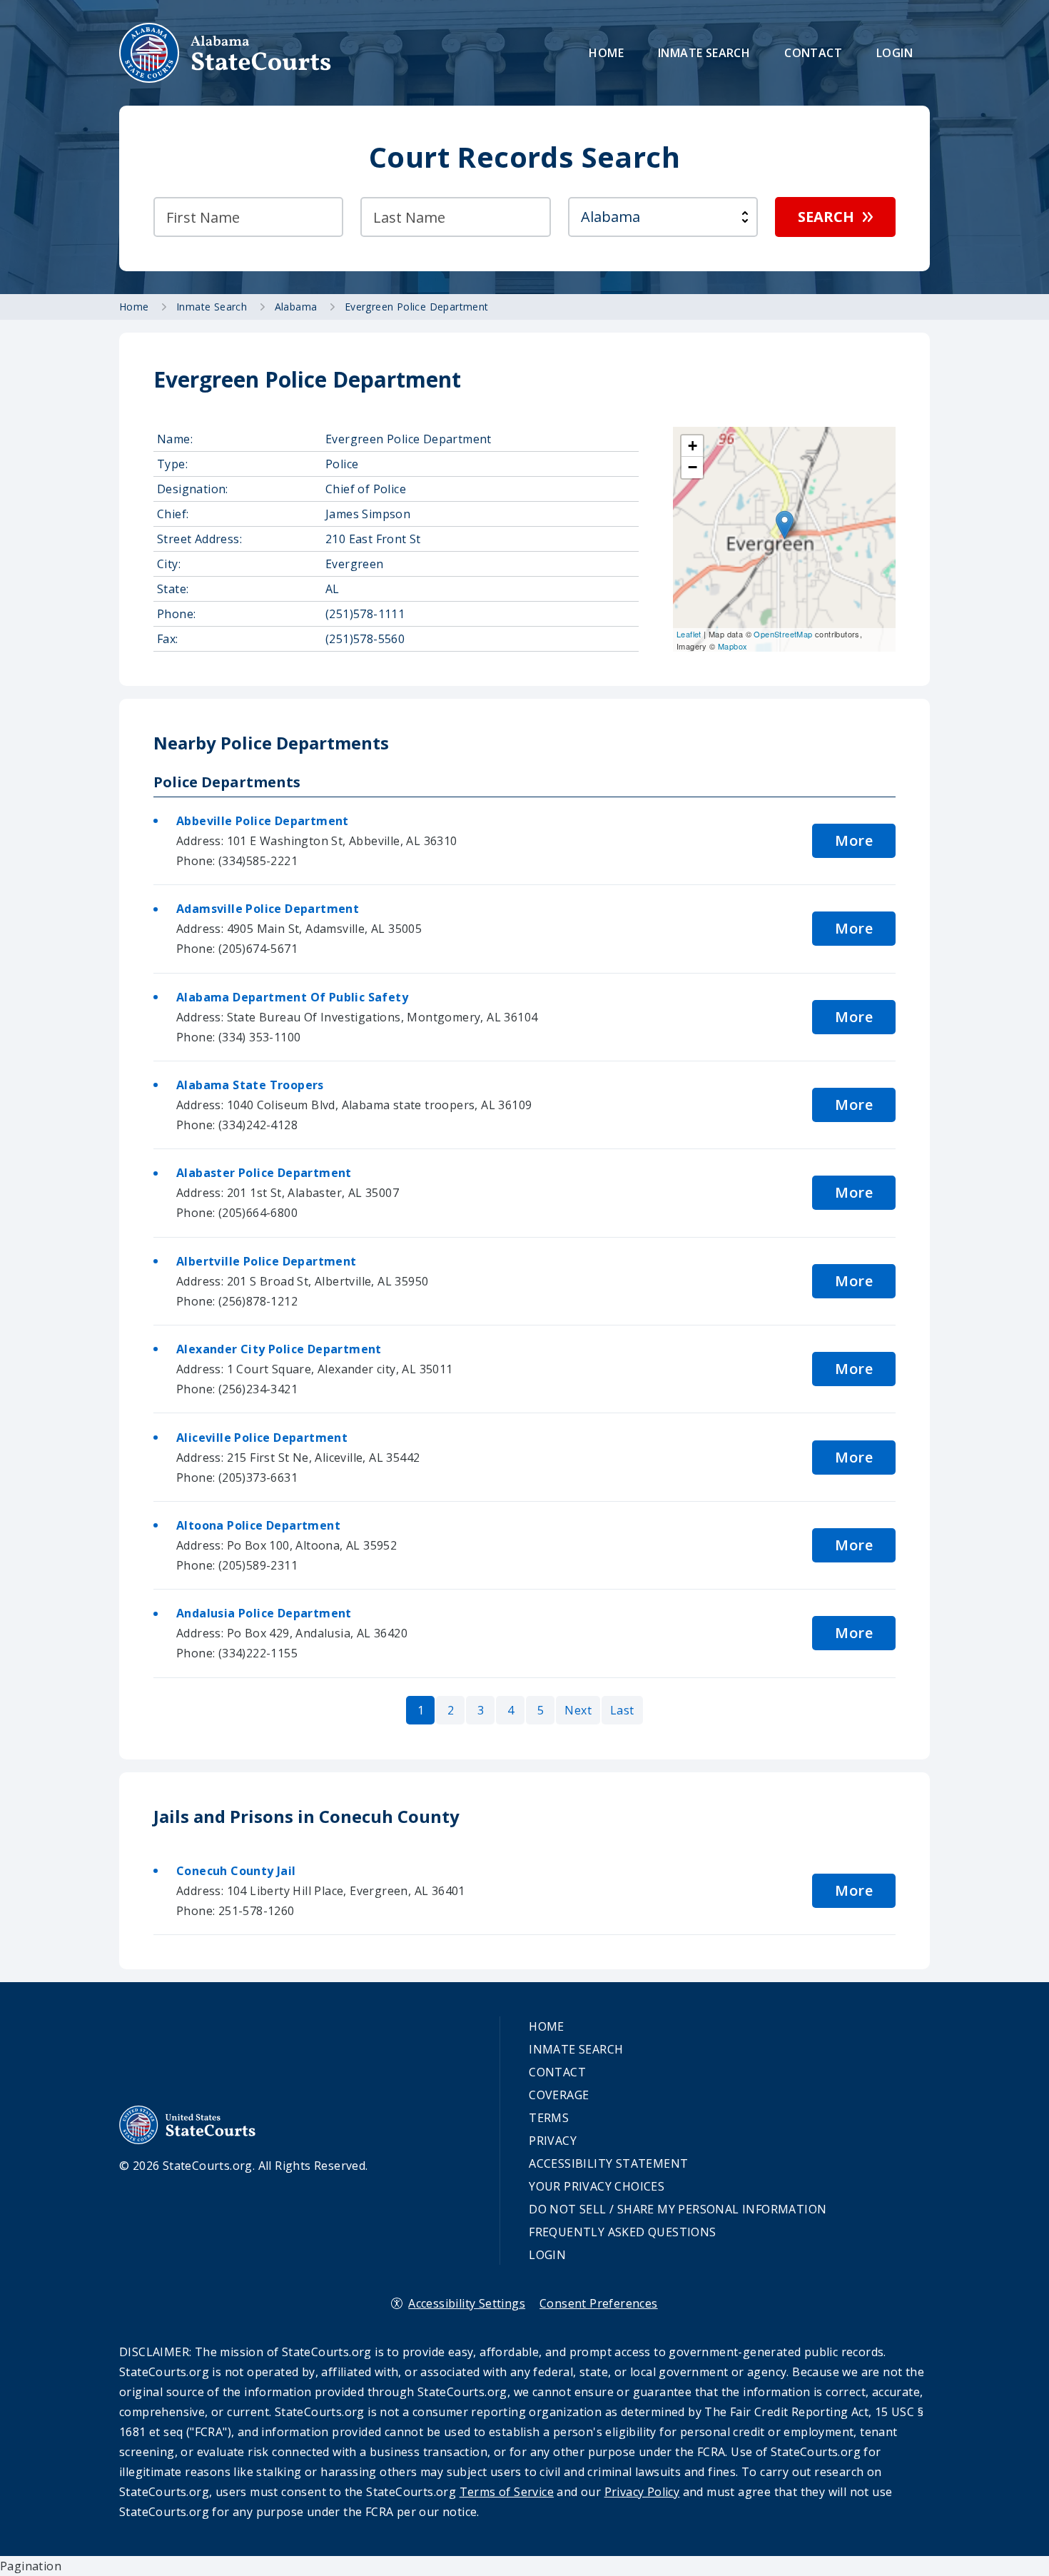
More (854, 840)
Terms (549, 2118)
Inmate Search (704, 53)
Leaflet (689, 634)
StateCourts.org (225, 53)
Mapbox (733, 646)
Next (578, 1710)
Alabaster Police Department (264, 1173)
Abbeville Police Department (263, 821)
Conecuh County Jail (236, 1871)
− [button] (693, 467)
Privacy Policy (642, 2492)
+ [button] (693, 446)
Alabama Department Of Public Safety (292, 997)
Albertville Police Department (267, 1261)
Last (622, 1710)
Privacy (553, 2141)
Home (606, 53)
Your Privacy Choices (597, 2186)
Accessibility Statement (608, 2163)
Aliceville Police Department (262, 1438)
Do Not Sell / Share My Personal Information (678, 2209)
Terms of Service (507, 2492)
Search (826, 217)
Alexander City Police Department (279, 1349)
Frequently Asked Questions (622, 2232)
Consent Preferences (599, 2303)
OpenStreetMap (783, 634)
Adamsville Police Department (268, 909)
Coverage (559, 2095)
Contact (813, 53)
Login (895, 53)
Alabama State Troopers (250, 1085)
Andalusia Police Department (264, 1613)
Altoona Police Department (258, 1525)
